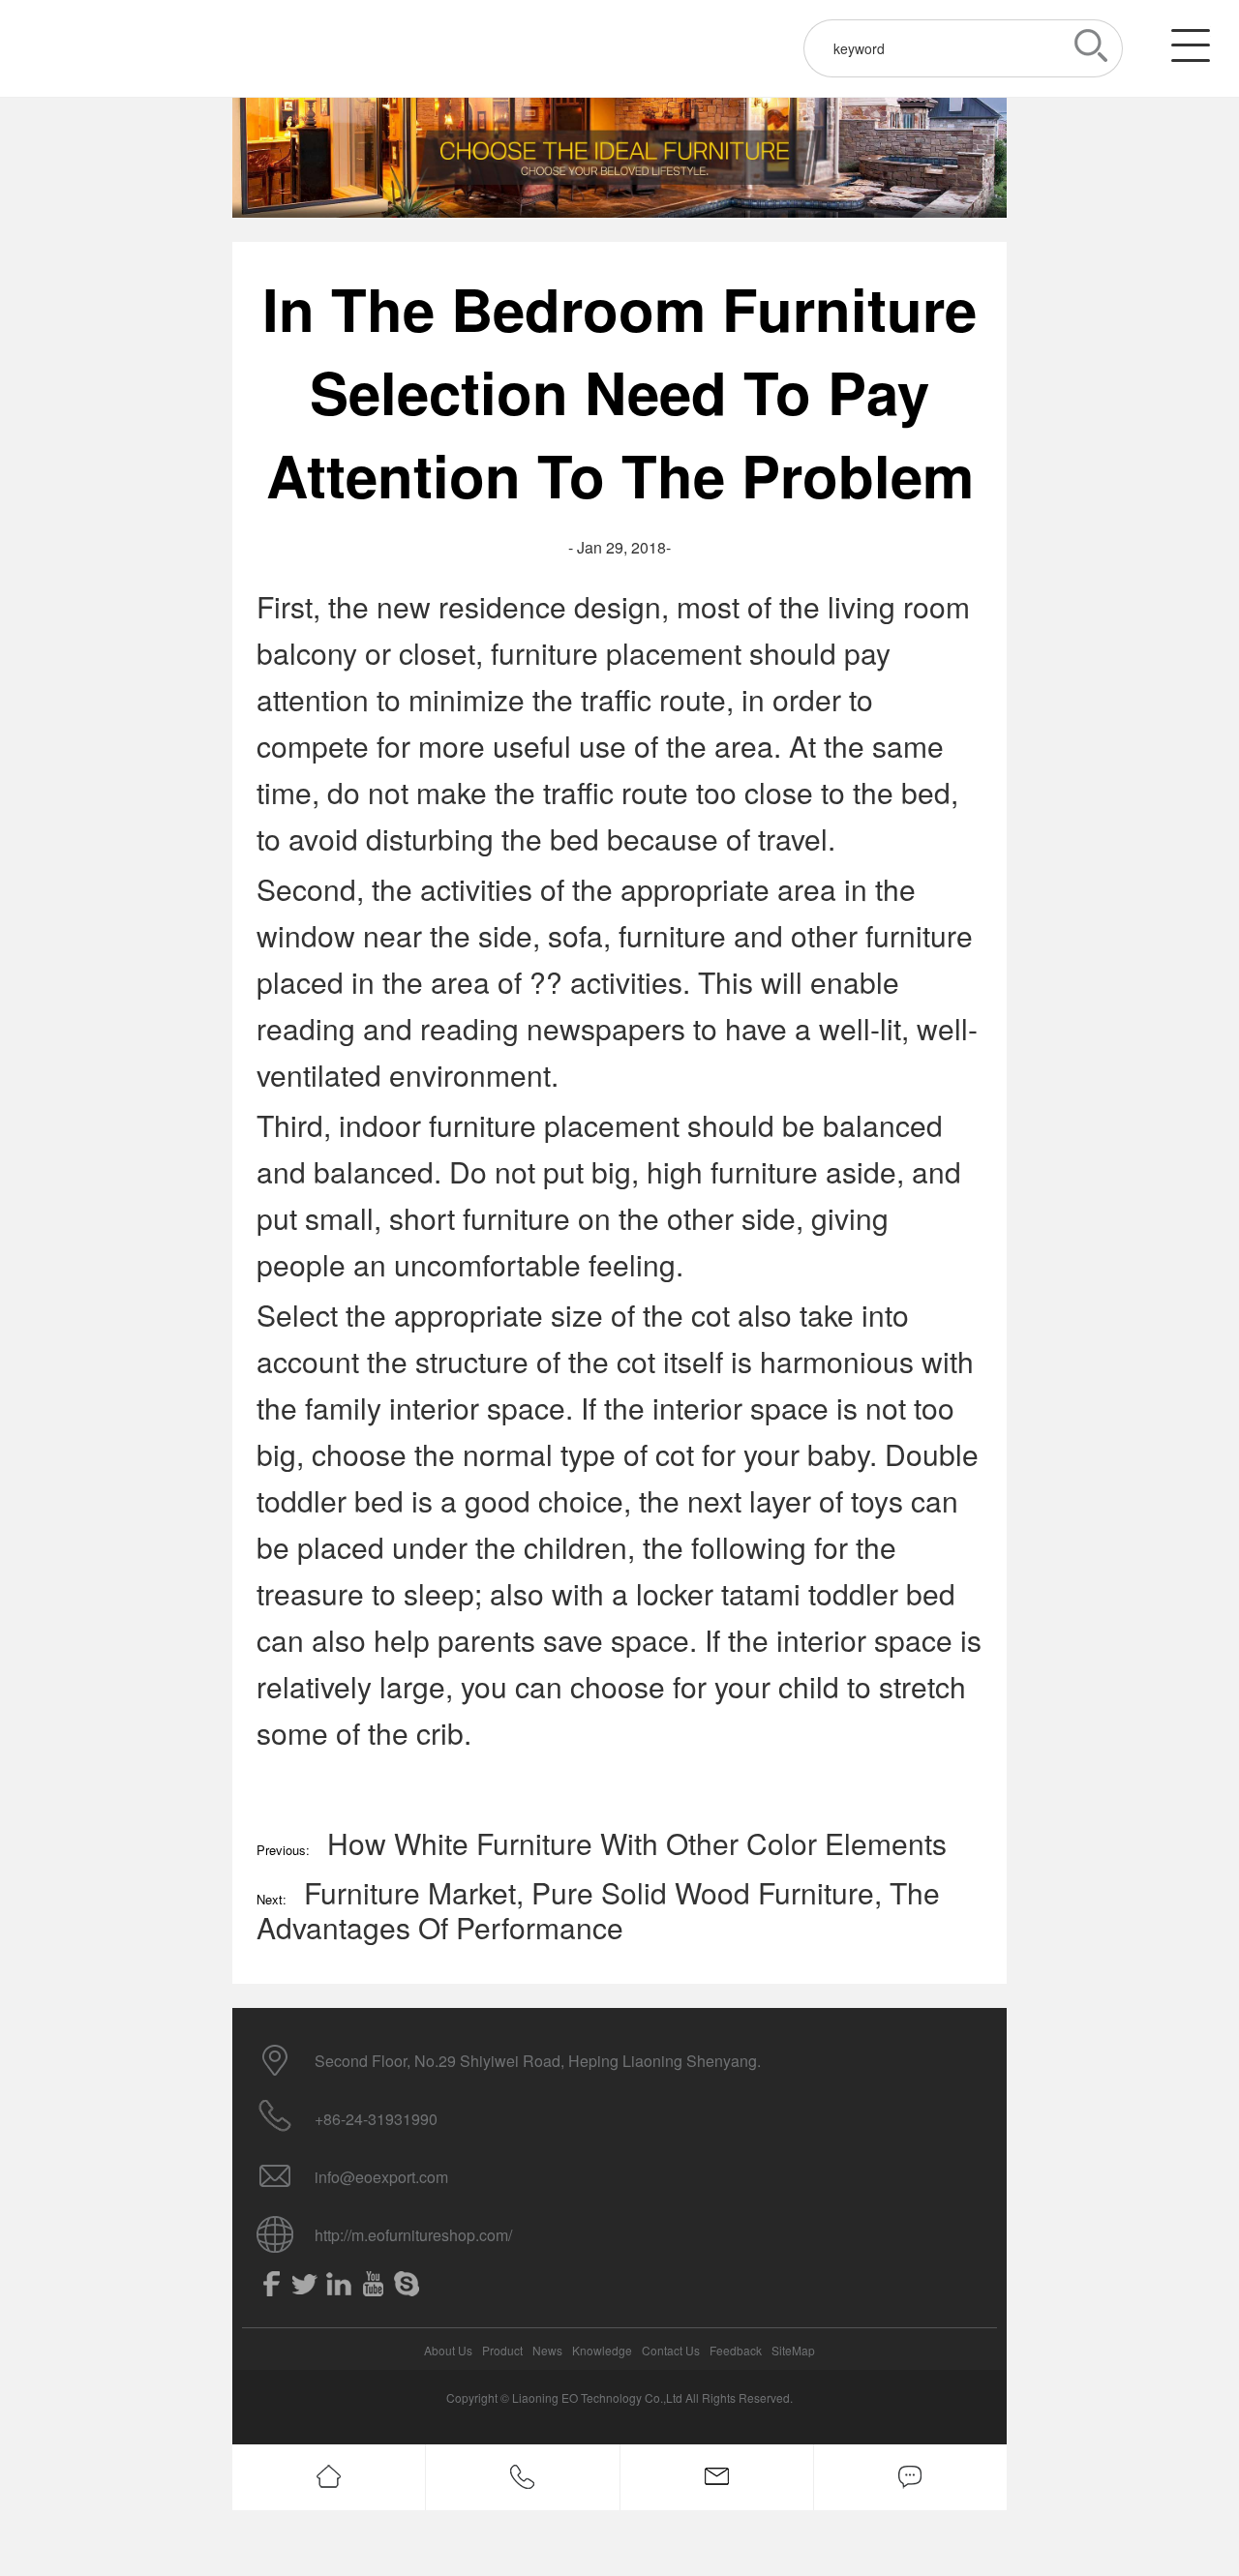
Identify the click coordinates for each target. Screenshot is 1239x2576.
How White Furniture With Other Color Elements (637, 1843)
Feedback (736, 2350)
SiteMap (793, 2350)
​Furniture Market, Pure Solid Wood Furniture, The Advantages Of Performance (598, 1910)
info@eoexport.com (381, 2177)
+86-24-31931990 (376, 2119)
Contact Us (671, 2350)
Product (502, 2350)
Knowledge (602, 2350)
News (547, 2350)
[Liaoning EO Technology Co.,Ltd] (97, 48)
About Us (448, 2350)
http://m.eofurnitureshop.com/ (413, 2235)
